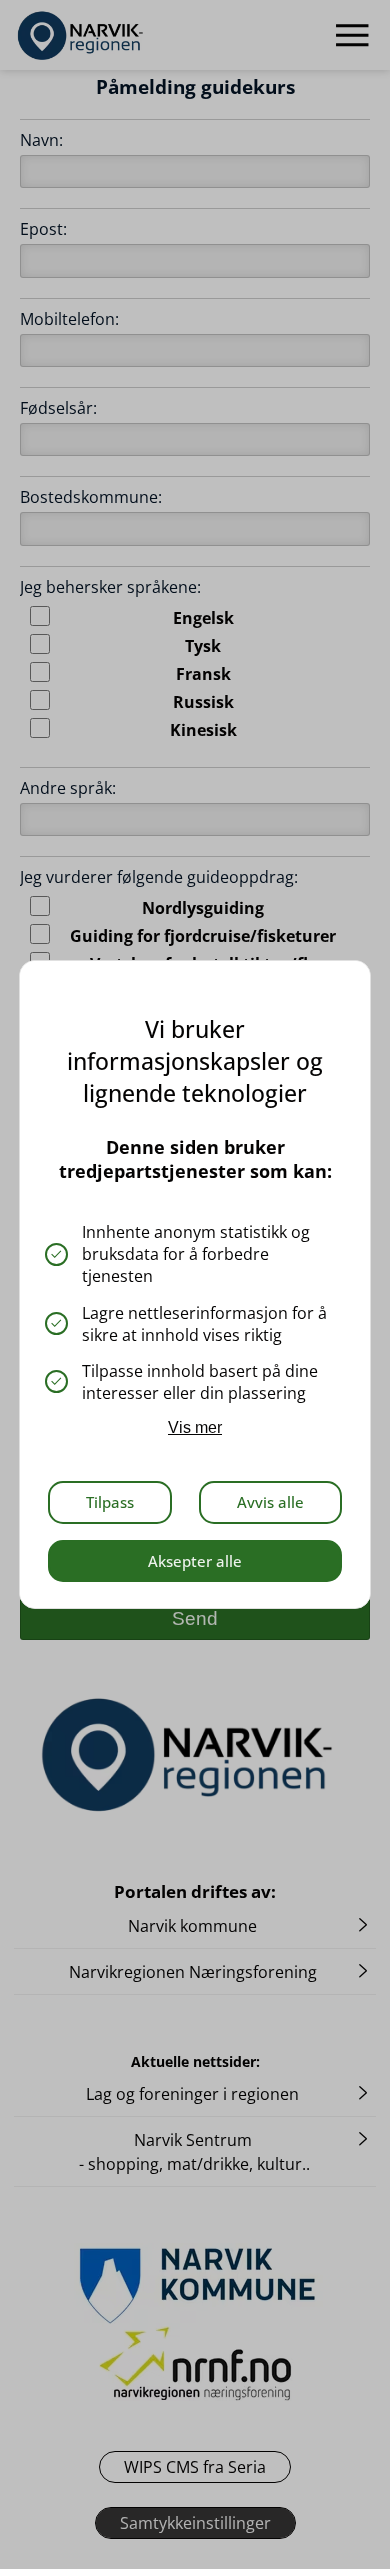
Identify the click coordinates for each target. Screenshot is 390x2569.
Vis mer (195, 1427)
